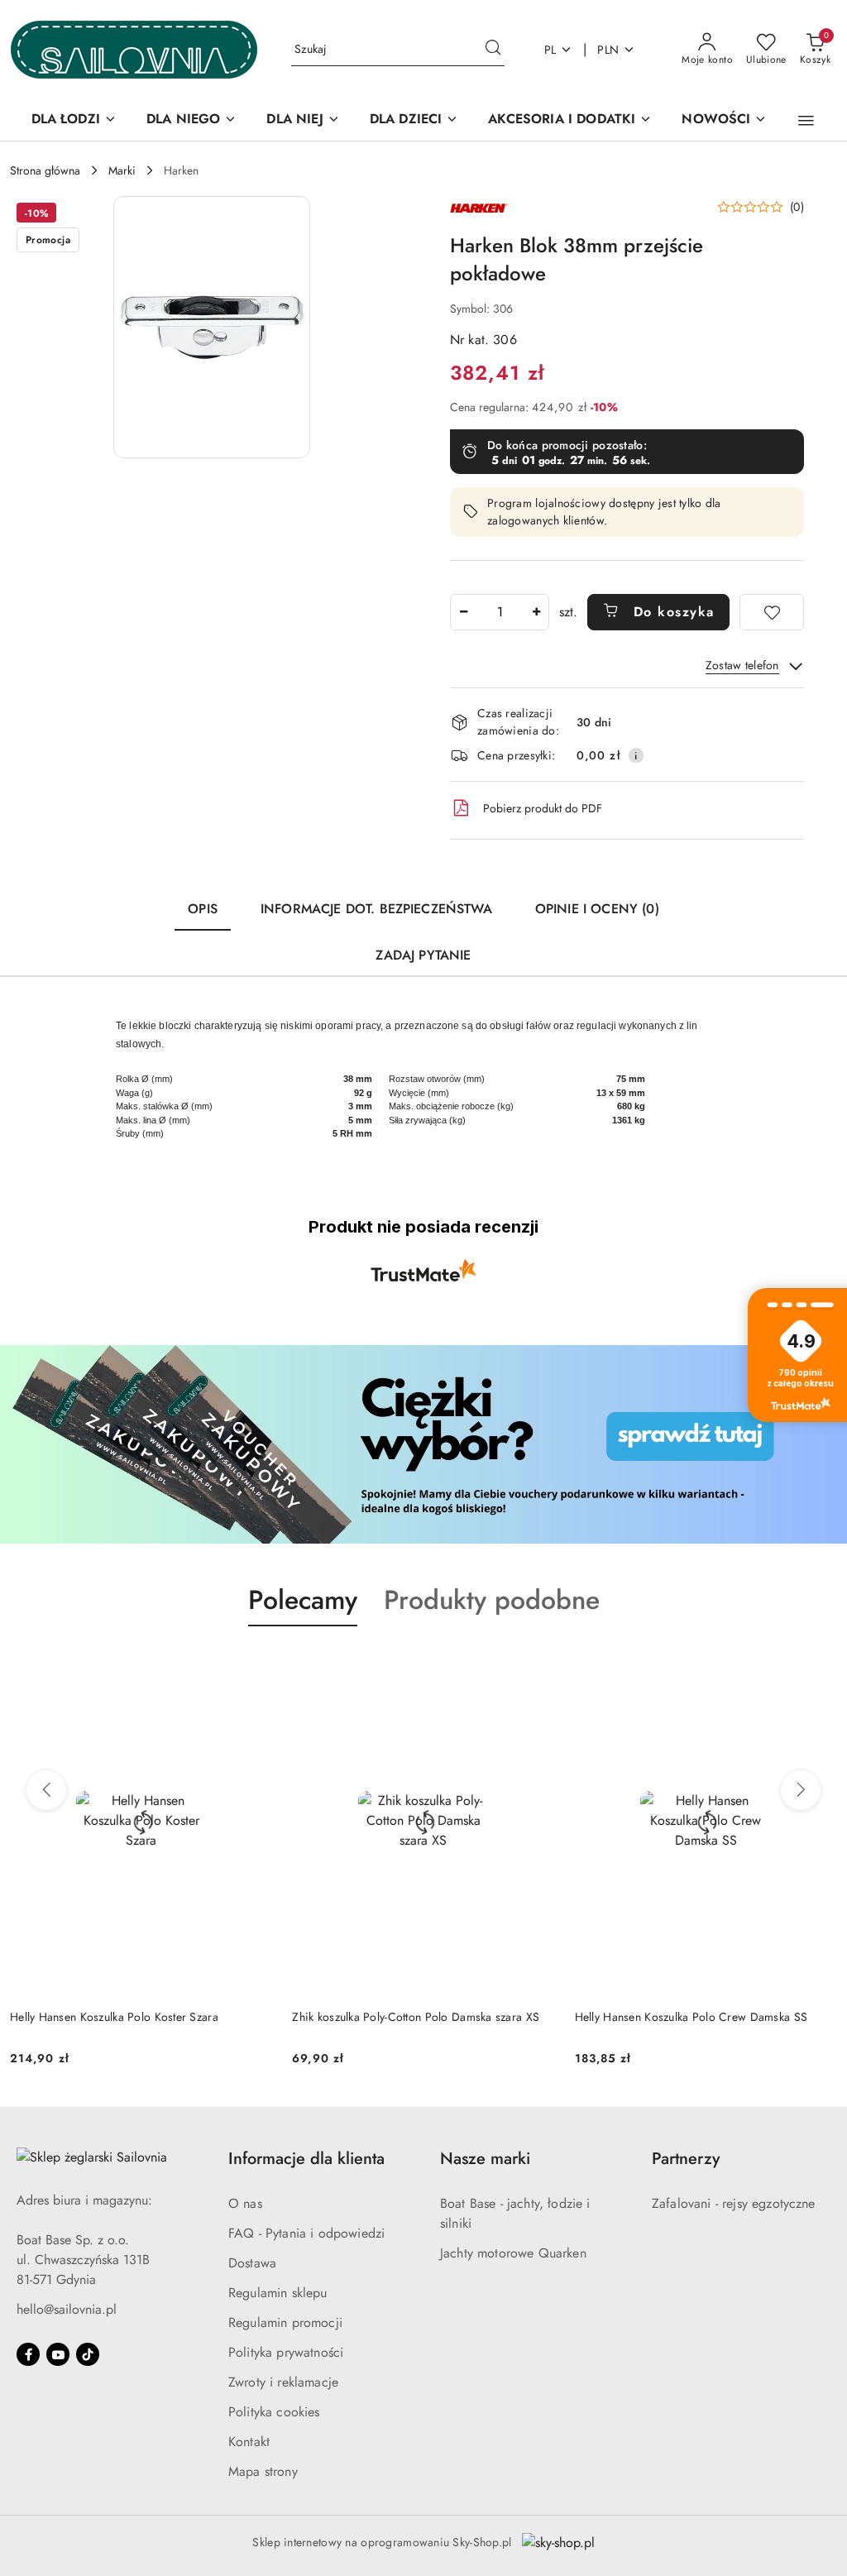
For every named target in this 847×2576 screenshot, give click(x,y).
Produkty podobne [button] (492, 1600)
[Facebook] (28, 2354)
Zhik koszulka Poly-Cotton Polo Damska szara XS (416, 2017)
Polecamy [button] (303, 1600)
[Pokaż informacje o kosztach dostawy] (636, 755)
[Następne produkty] (801, 1790)
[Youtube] (58, 2354)
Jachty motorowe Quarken (513, 2253)
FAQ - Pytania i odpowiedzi (306, 2233)
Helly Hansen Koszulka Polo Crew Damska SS (691, 2017)
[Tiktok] (88, 2354)
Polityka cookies (274, 2412)
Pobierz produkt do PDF (543, 808)
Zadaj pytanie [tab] (423, 955)
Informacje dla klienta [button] (306, 2159)
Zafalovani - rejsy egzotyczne (734, 2203)
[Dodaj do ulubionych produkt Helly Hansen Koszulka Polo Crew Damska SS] (818, 1665)
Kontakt (249, 2442)
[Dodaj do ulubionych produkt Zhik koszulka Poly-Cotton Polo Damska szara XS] (536, 1665)
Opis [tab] (203, 909)
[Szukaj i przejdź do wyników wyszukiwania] (493, 50)
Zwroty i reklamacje (283, 2382)
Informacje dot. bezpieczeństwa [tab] (376, 909)
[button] (806, 121)
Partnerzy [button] (686, 2159)
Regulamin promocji (285, 2322)
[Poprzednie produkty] (46, 1790)
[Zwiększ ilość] (536, 612)
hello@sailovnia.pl (67, 2309)
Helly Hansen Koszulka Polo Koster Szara (114, 2017)
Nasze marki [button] (485, 2159)
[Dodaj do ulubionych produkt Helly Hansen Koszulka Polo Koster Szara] (253, 1665)
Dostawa (252, 2263)
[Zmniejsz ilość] (463, 612)
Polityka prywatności (286, 2352)
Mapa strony (263, 2471)
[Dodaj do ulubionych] (772, 612)
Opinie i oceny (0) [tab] (597, 909)
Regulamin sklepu (278, 2293)
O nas (245, 2203)
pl (550, 50)
